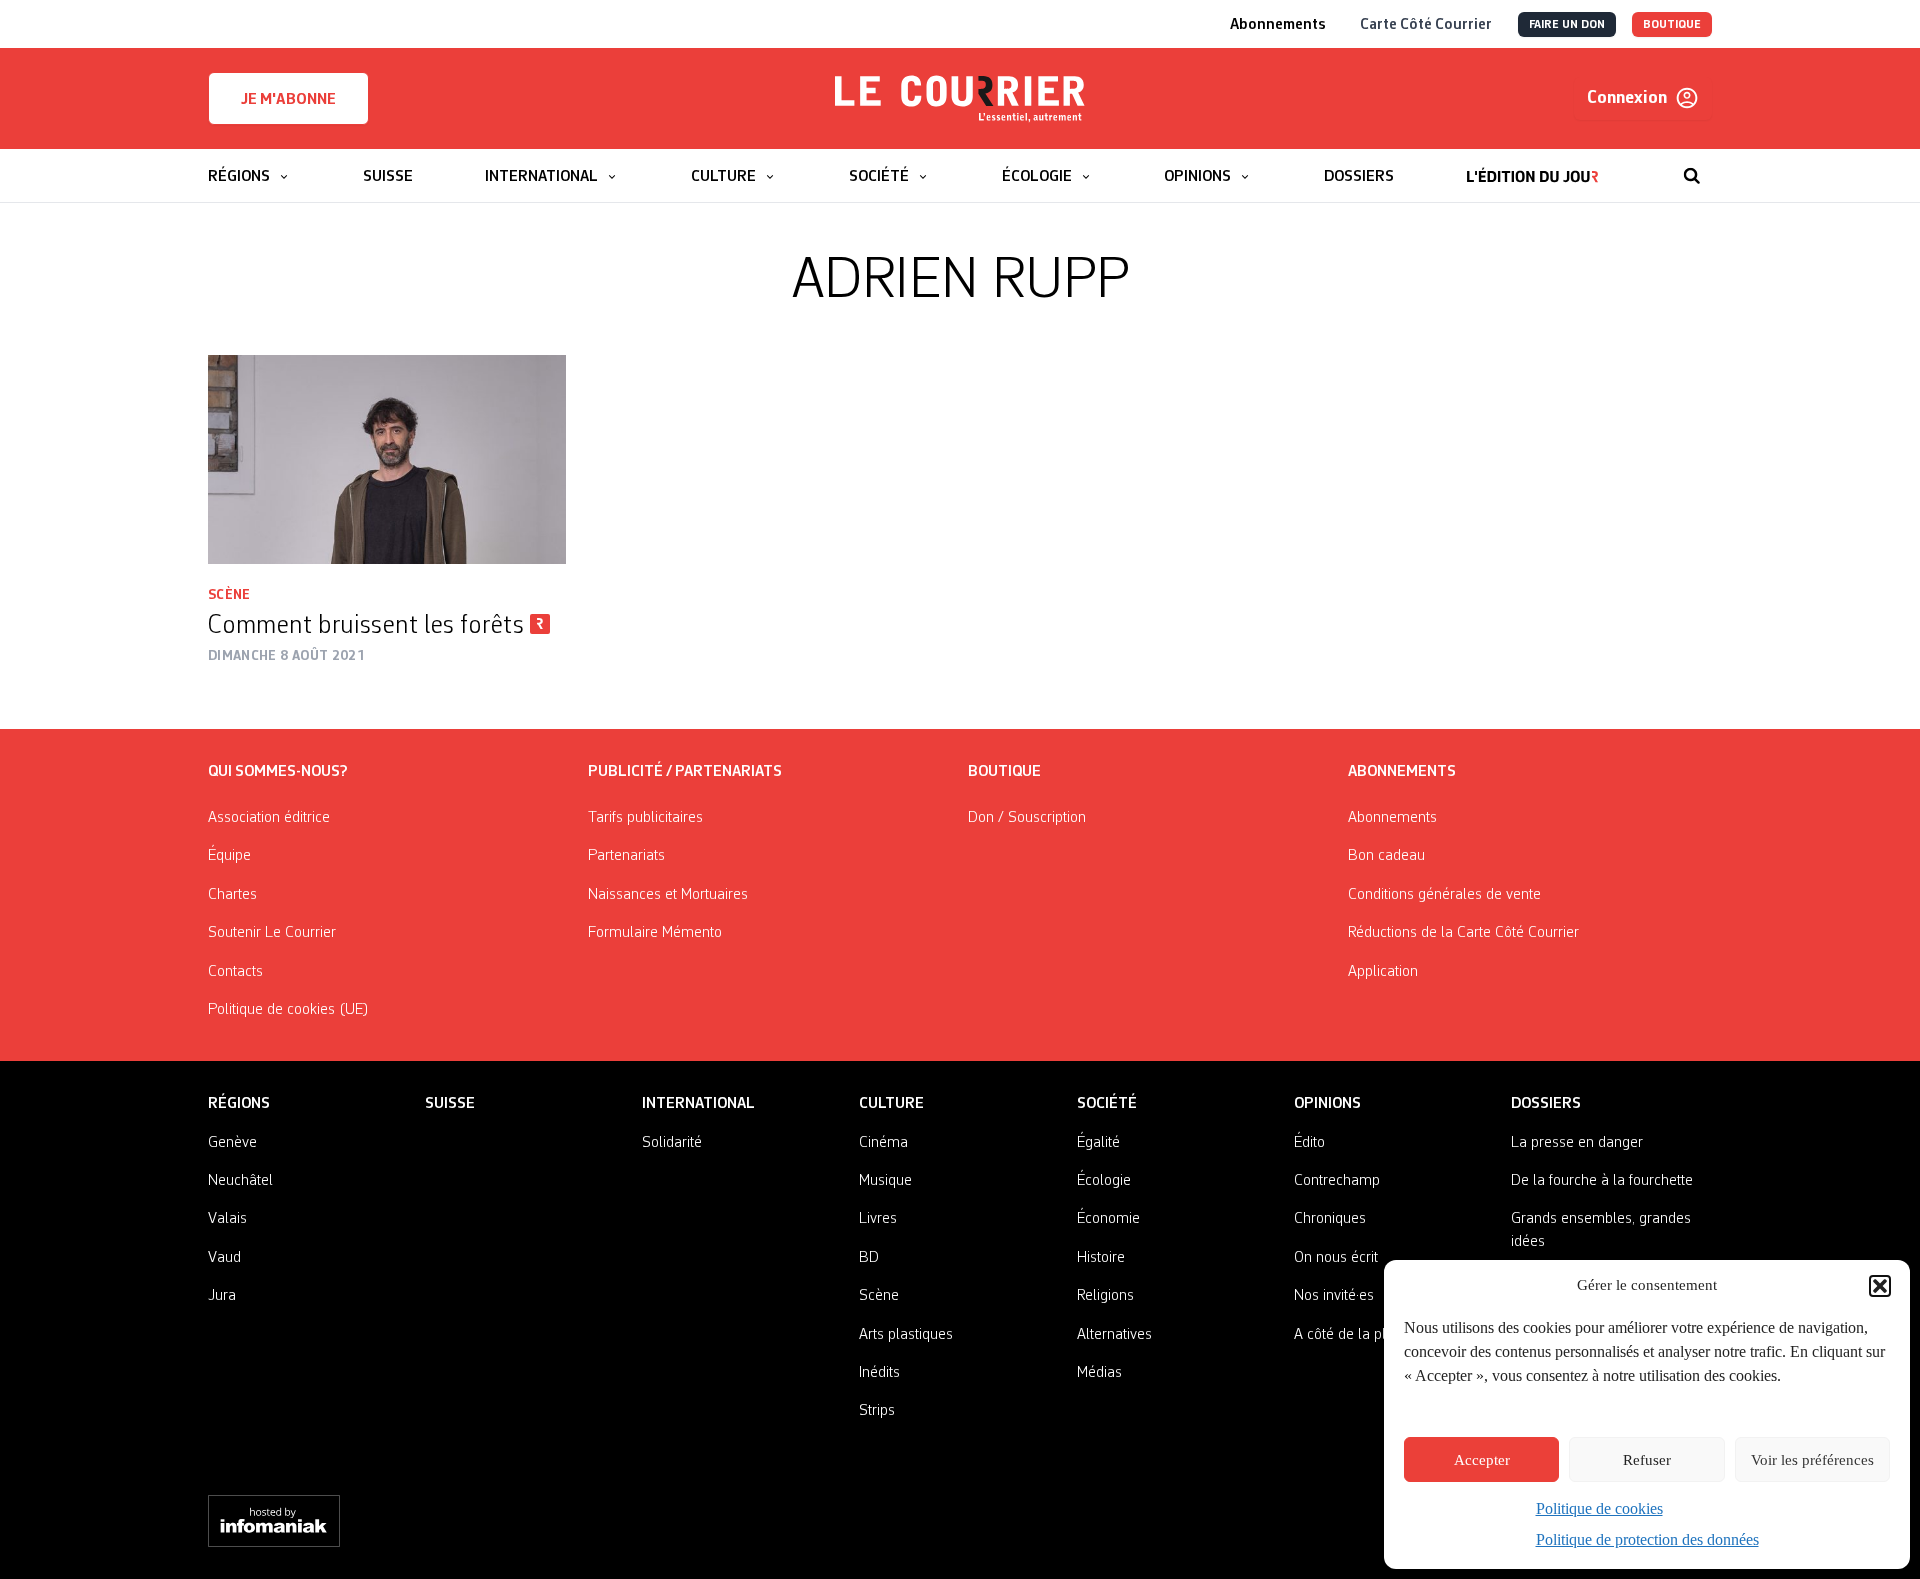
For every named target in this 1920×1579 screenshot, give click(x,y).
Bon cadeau (1386, 856)
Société (1107, 1104)
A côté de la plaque (1356, 1335)
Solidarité (672, 1143)
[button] (1880, 1286)
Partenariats (626, 856)
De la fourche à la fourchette (1602, 1181)
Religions (1105, 1296)
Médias (1099, 1373)
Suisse (450, 1104)
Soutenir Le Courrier (272, 933)
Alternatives (1114, 1335)
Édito (1309, 1143)
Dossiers (1546, 1104)
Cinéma (883, 1143)
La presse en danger (1577, 1143)
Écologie (1104, 1181)
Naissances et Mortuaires (668, 895)
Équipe (229, 856)
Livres (878, 1219)
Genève (232, 1143)
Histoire (1101, 1258)
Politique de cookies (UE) (288, 1010)
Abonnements (1392, 818)
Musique (885, 1181)
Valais (227, 1219)
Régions (239, 1104)
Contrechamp (1337, 1181)
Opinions (1327, 1104)
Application (1383, 972)
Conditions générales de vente (1444, 895)
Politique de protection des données (1647, 1539)
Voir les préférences (1812, 1460)
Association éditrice (269, 818)
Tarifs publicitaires (645, 818)
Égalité (1098, 1143)
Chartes (232, 895)
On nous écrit (1336, 1258)
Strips (877, 1411)
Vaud (224, 1258)
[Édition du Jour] (1532, 166)
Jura (222, 1296)
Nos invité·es (1334, 1296)
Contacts (235, 972)
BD (869, 1258)
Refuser (1647, 1460)
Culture (891, 1104)
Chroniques (1330, 1219)
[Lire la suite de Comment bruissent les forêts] (387, 459)
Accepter (1482, 1460)
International (698, 1104)
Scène (229, 595)
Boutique (1004, 772)
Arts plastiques (906, 1335)
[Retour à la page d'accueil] (960, 99)
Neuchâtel (240, 1181)
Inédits (879, 1373)
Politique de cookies (1599, 1508)
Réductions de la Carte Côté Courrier (1463, 933)
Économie (1108, 1219)
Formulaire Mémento (655, 933)
